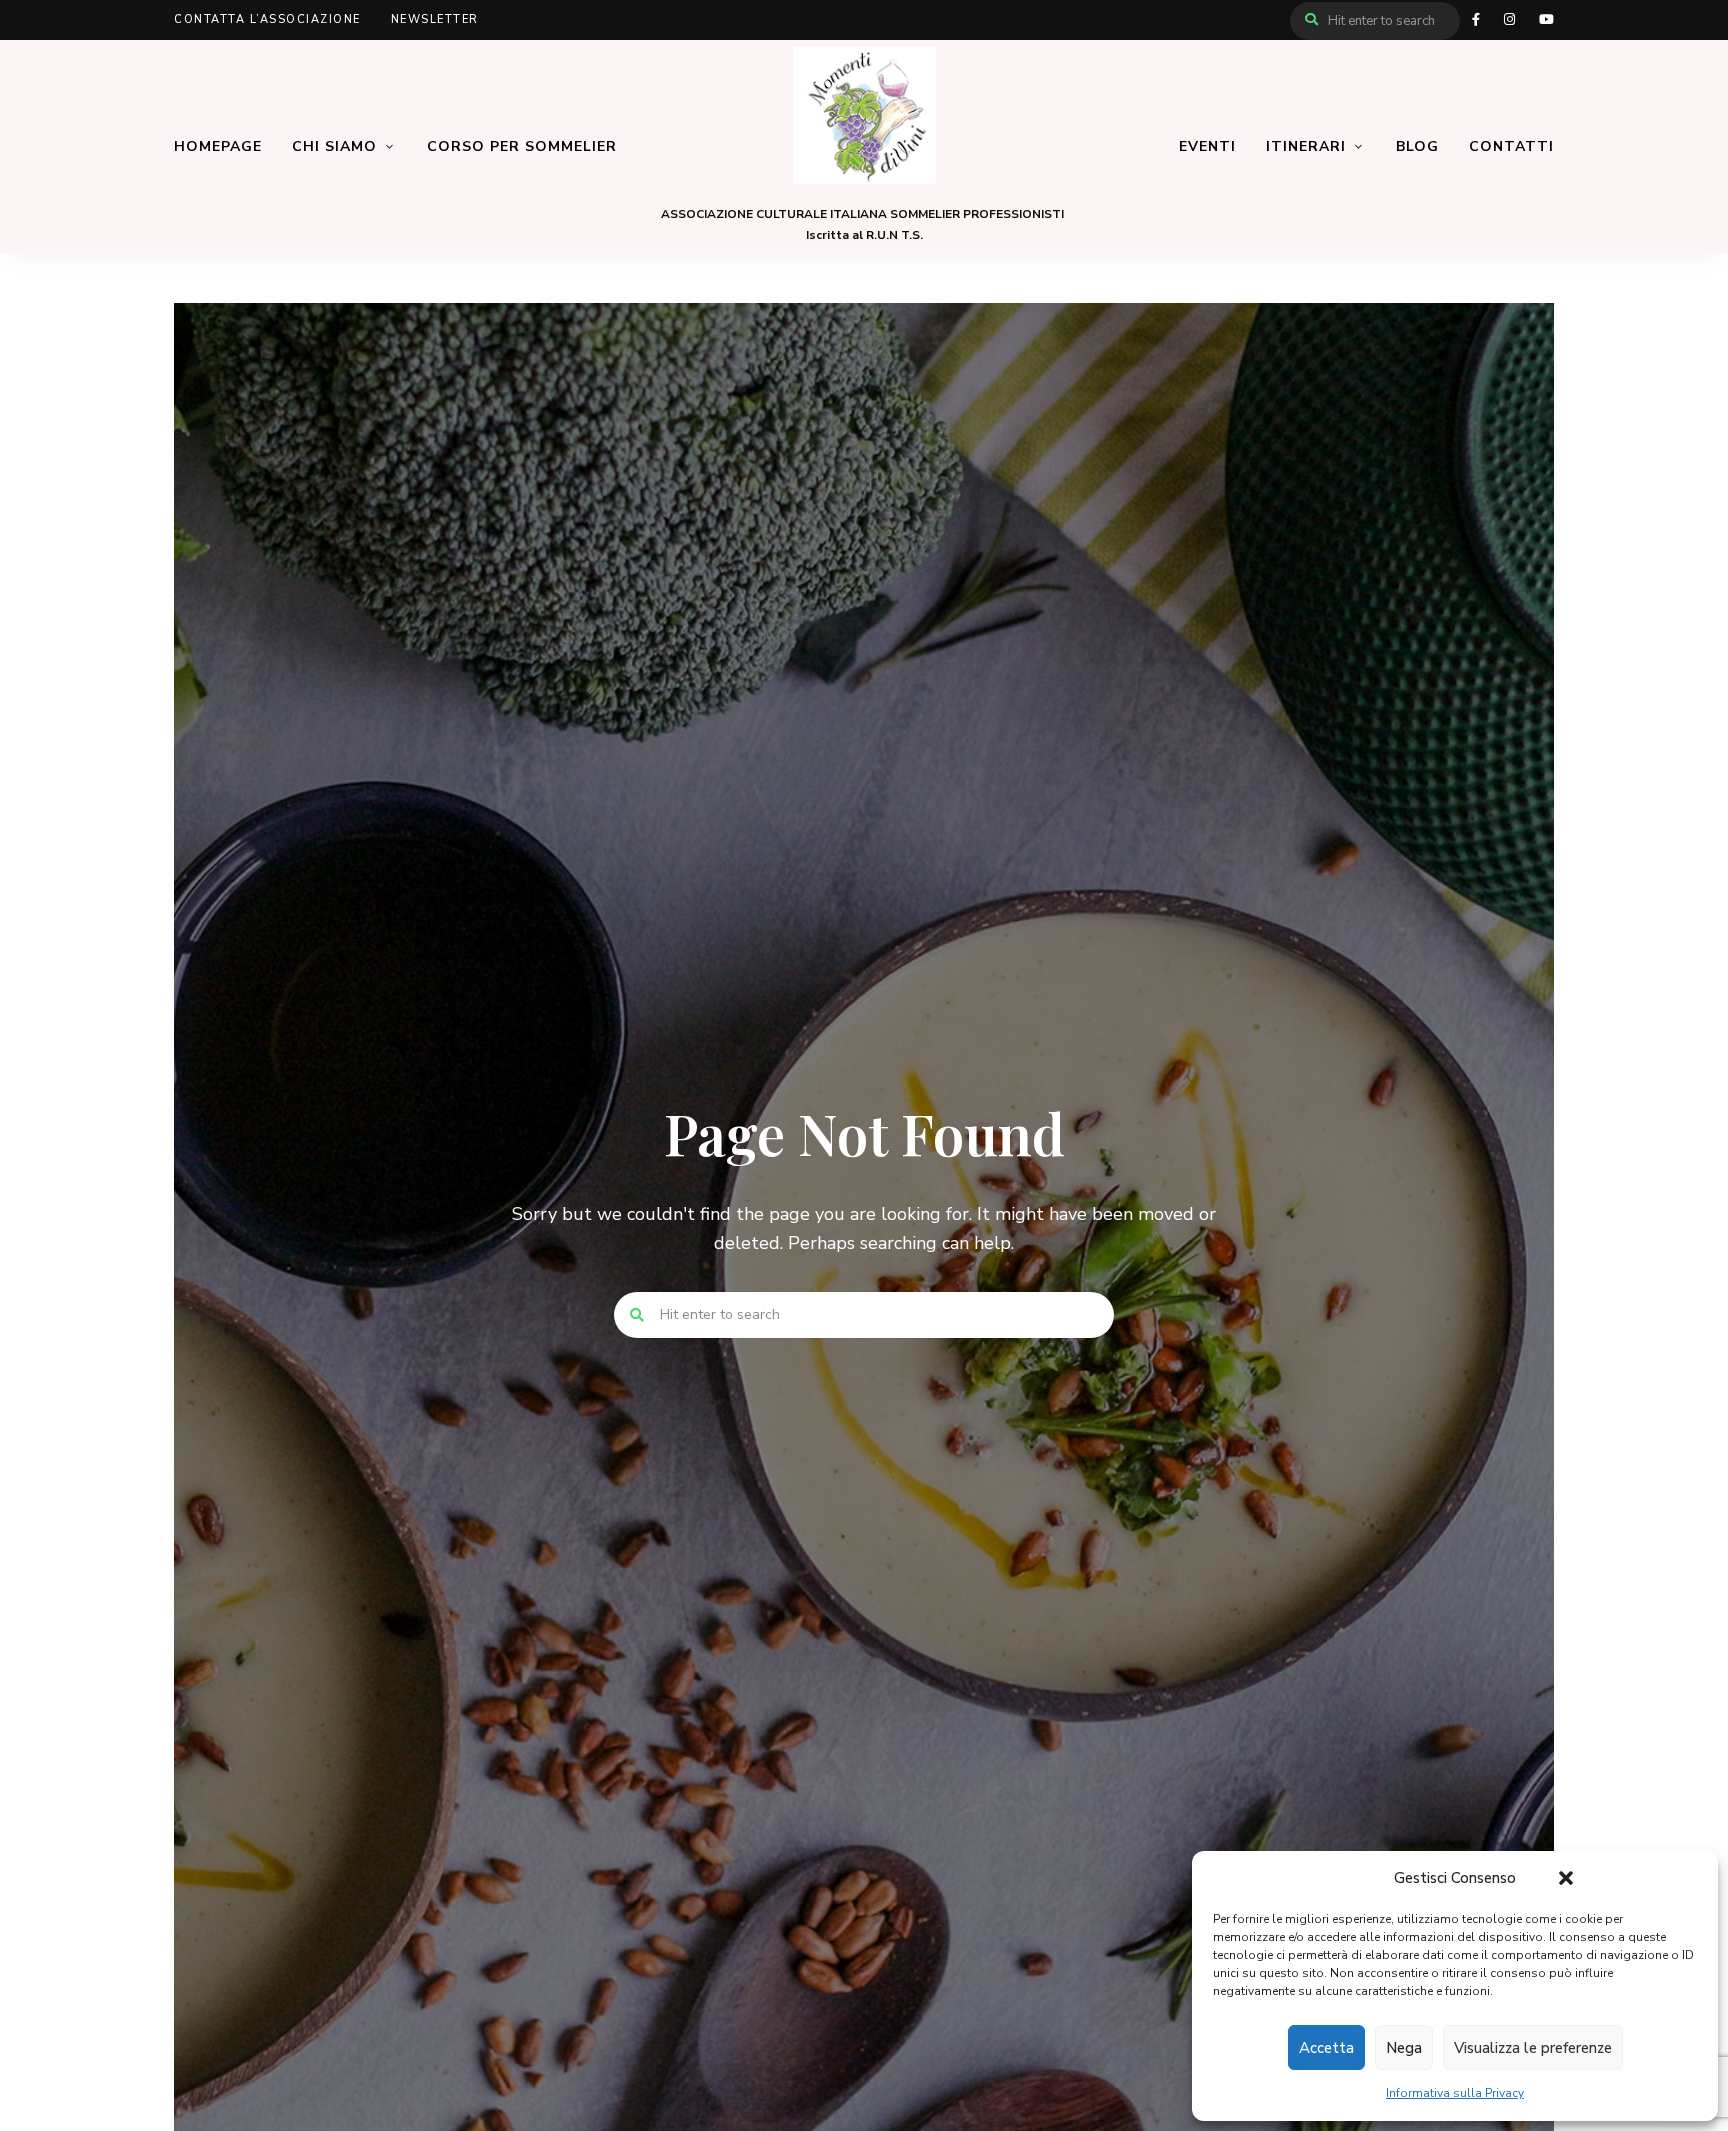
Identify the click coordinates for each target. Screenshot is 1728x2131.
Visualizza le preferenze (1533, 2048)
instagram (1509, 19)
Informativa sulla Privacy (1455, 2093)
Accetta (1326, 2048)
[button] (1566, 1878)
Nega (1404, 2048)
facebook (1476, 19)
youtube (1546, 19)
